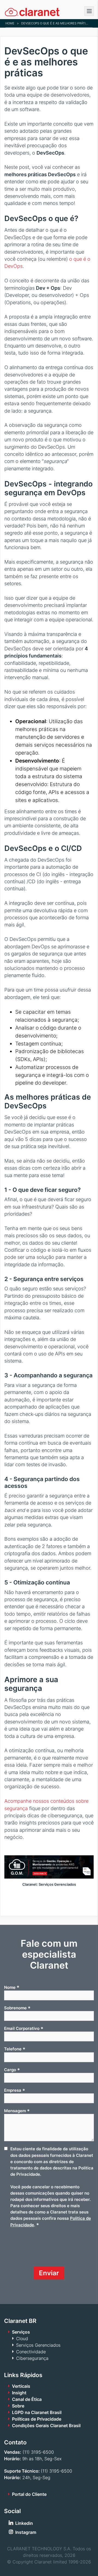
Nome (12, 1987)
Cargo (12, 2070)
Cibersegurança (32, 2358)
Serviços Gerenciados (38, 2345)
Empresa (15, 2090)
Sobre (18, 2406)
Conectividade (31, 2352)
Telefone (15, 2049)
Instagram (26, 2532)
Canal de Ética (27, 2399)
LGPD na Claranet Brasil (37, 2412)
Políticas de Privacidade (37, 2419)
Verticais (21, 2386)
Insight (19, 2393)
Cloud (22, 2339)
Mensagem (17, 2111)
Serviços (21, 2332)
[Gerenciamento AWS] (49, 1877)
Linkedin (24, 2523)
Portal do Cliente (29, 2494)
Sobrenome (17, 2008)
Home (10, 23)
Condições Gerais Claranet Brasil (46, 2426)
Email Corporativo (24, 2029)
